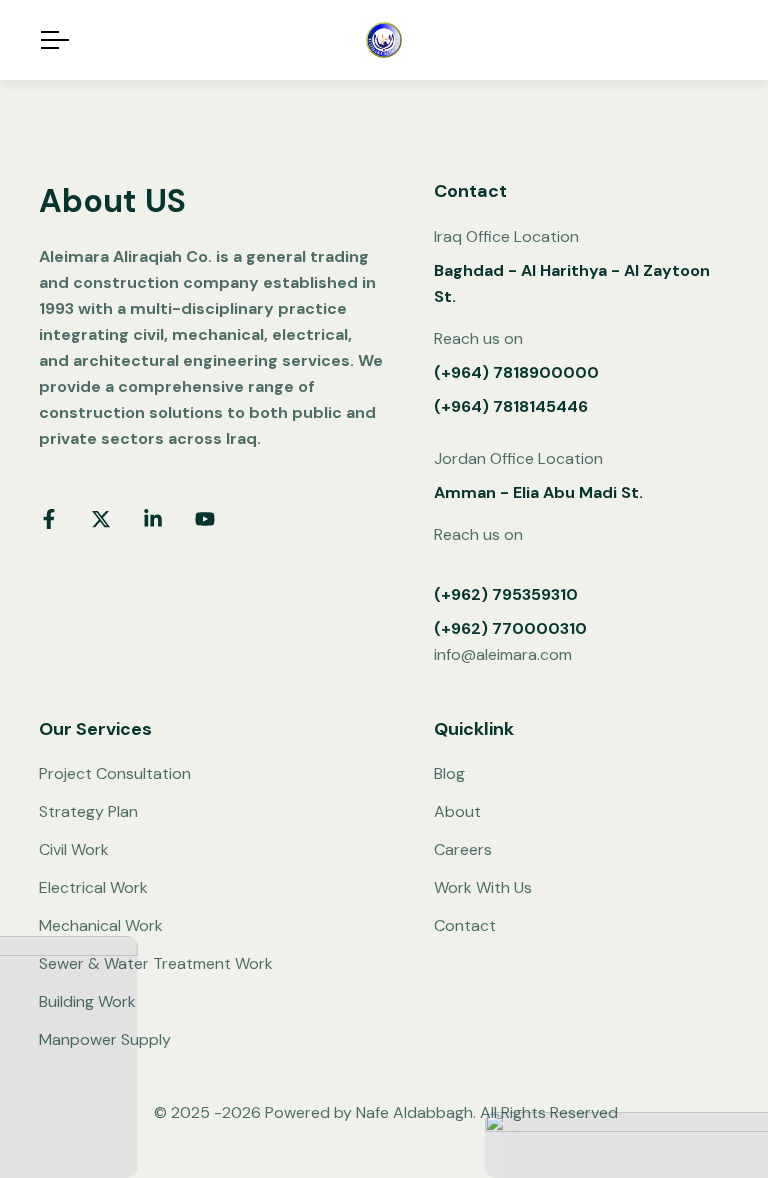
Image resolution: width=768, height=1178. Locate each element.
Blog (449, 773)
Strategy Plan (88, 811)
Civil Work (74, 849)
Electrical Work (93, 887)
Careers (463, 849)
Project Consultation (115, 773)
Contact (465, 925)
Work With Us (483, 887)
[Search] (719, 40)
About (457, 811)
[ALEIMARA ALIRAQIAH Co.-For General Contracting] (384, 40)
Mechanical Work (101, 925)
